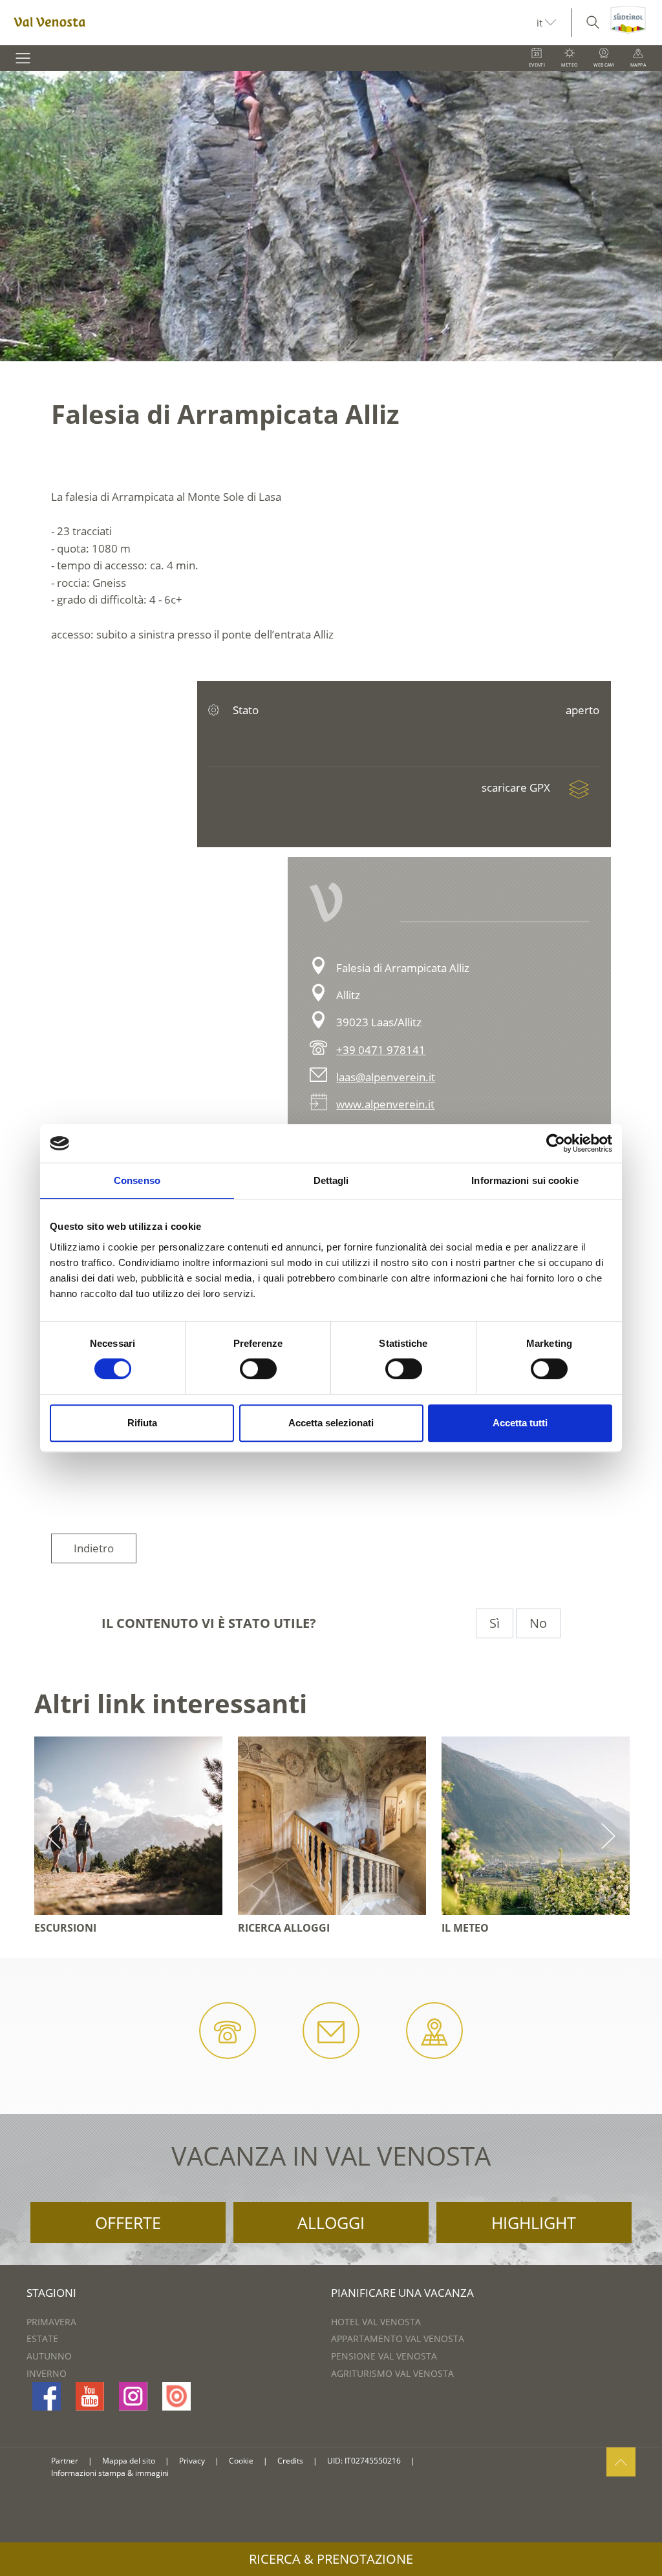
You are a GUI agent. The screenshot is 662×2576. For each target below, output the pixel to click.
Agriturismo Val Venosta (392, 2373)
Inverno (47, 2373)
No (538, 1623)
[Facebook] (47, 2396)
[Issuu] (176, 2396)
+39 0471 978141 (381, 1050)
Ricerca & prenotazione (331, 2559)
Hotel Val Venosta (376, 2322)
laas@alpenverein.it (386, 1077)
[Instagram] (133, 2396)
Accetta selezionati (331, 1423)
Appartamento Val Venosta (398, 2338)
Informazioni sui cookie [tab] (525, 1180)
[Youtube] (90, 2396)
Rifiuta (142, 1423)
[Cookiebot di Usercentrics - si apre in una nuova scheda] (556, 1143)
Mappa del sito (129, 2461)
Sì (495, 1623)
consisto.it (441, 2461)
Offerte (128, 2222)
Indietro (94, 1548)
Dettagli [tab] (331, 1180)
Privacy (192, 2461)
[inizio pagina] (621, 2462)
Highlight (534, 2222)
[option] (331, 216)
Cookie (241, 2461)
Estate (42, 2338)
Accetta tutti (520, 1423)
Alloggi (331, 2222)
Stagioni (51, 2293)
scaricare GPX (517, 787)
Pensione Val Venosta (384, 2356)
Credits (290, 2461)
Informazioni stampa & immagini (110, 2473)
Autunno (49, 2356)
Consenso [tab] (137, 1180)
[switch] (258, 1369)
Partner (65, 2461)
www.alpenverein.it (385, 1104)
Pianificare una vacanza (402, 2293)
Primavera (51, 2322)
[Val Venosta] (268, 23)
